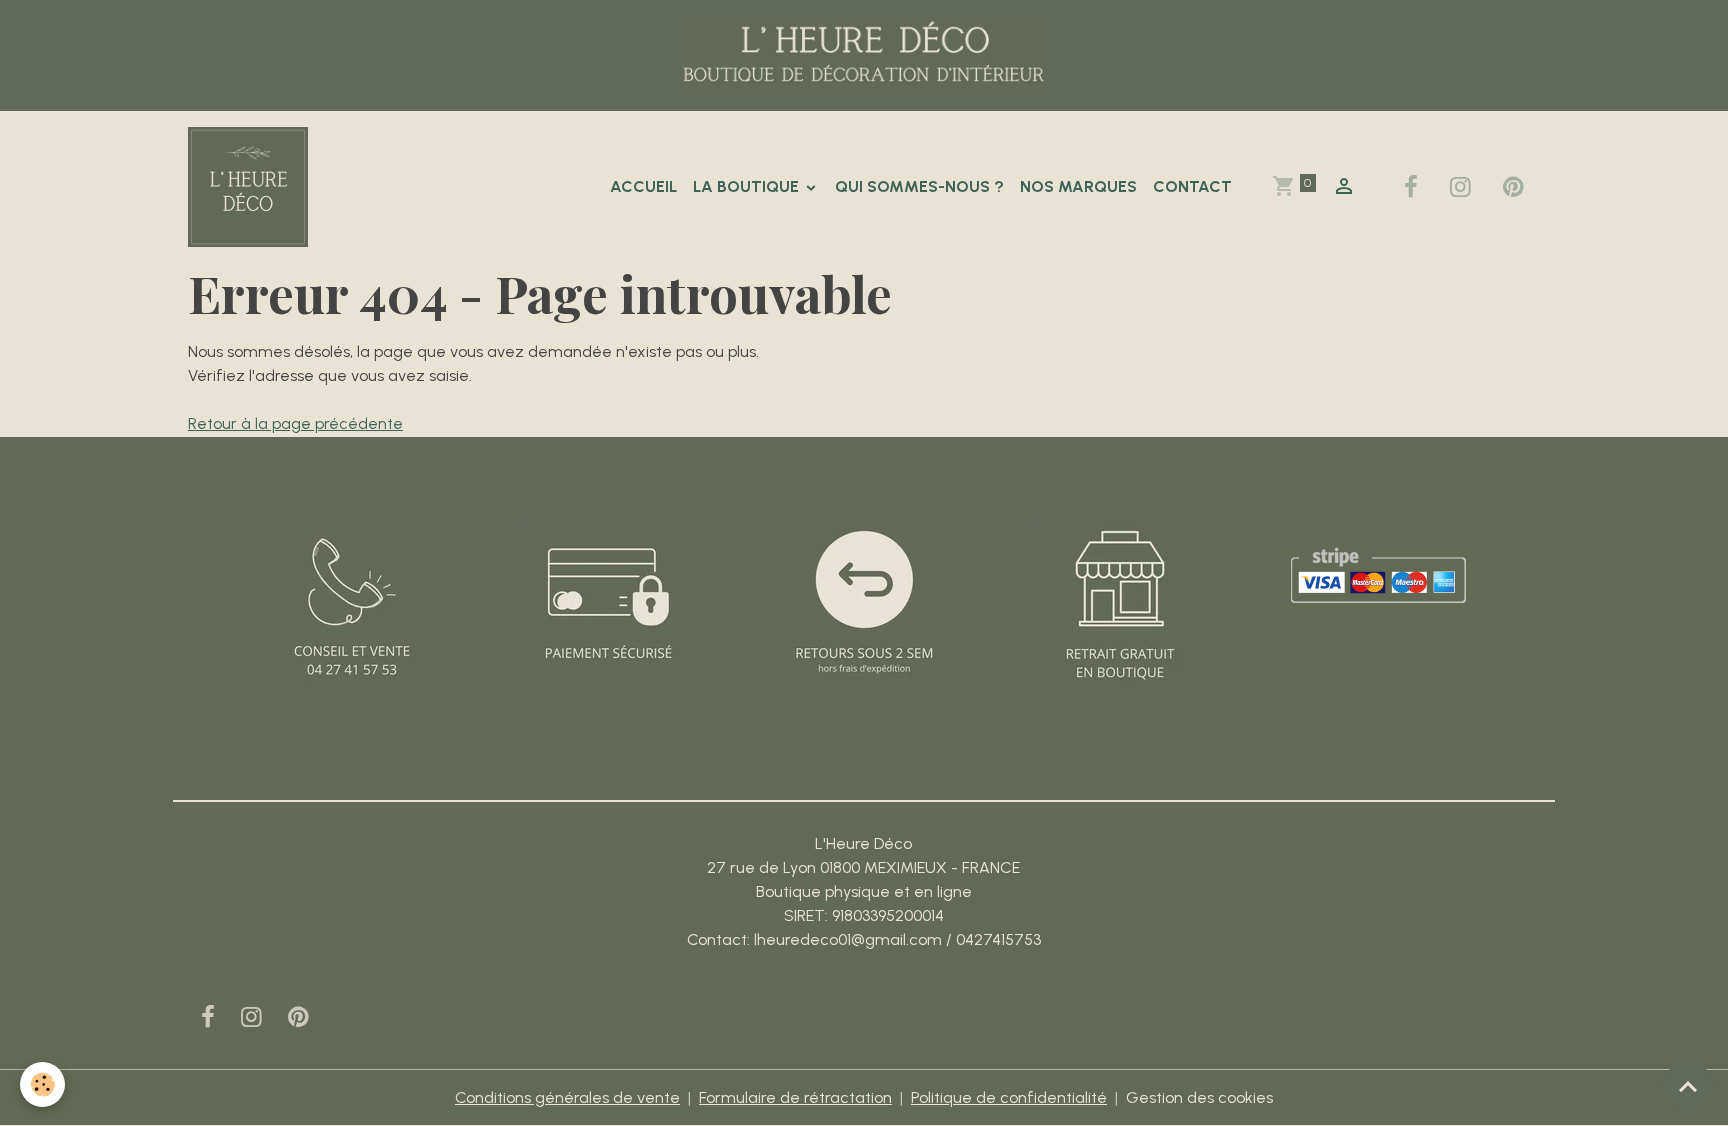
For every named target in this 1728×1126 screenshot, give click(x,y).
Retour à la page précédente (295, 423)
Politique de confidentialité (1009, 1097)
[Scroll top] (1688, 1086)
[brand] (252, 187)
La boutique (748, 186)
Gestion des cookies (1199, 1097)
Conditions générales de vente (567, 1097)
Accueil (643, 186)
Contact (1192, 186)
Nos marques (1078, 186)
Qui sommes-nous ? (919, 186)
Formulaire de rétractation (795, 1097)
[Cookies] (42, 1084)
